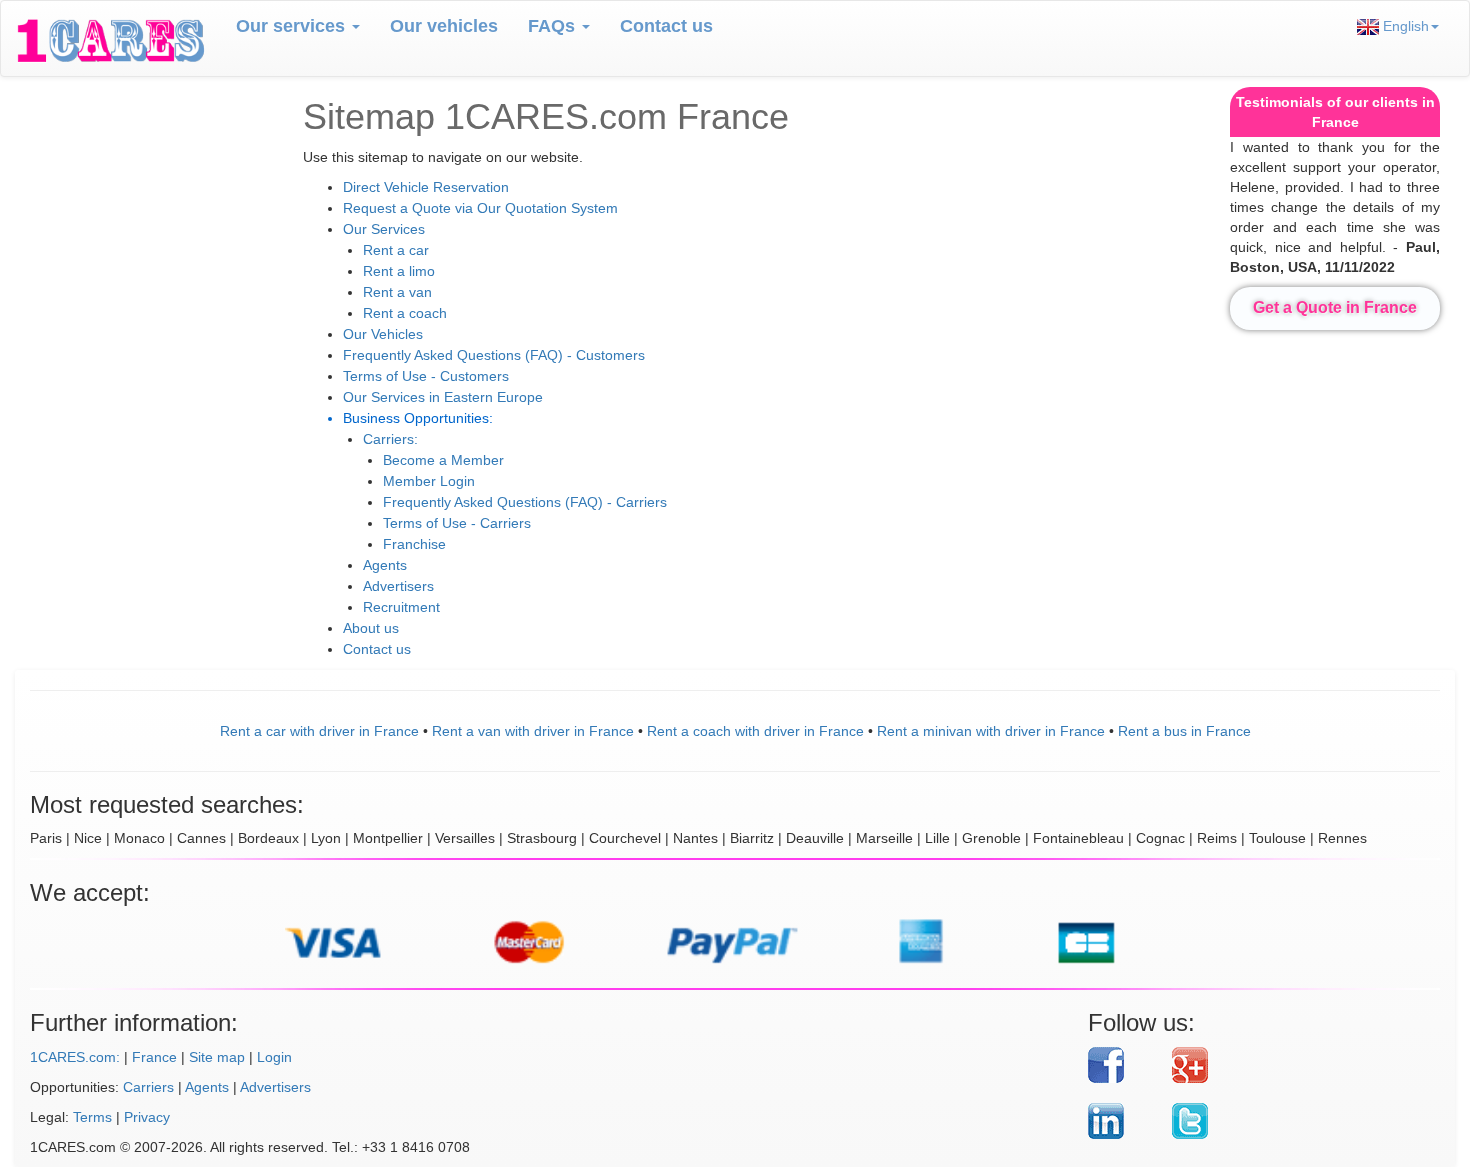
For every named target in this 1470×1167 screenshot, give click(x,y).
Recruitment (401, 607)
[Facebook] (1122, 1065)
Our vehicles (444, 26)
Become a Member (443, 460)
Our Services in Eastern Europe (443, 397)
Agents (385, 565)
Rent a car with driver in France (319, 731)
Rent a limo (399, 271)
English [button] (1404, 26)
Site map (217, 1057)
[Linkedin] (1122, 1121)
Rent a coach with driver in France (755, 731)
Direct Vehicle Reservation (426, 187)
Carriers (148, 1087)
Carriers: (390, 439)
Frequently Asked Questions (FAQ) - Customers (494, 355)
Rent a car (396, 250)
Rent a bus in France (1184, 731)
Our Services (384, 229)
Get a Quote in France (1335, 307)
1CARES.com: (75, 1057)
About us (371, 628)
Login (274, 1057)
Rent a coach (405, 313)
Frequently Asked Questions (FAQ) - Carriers (525, 502)
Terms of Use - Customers (426, 376)
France (154, 1057)
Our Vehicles (383, 334)
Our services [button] (293, 26)
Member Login (429, 481)
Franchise (414, 544)
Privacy (147, 1117)
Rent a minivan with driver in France (991, 731)
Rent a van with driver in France (533, 731)
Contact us (666, 26)
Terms (92, 1117)
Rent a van (397, 292)
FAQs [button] (554, 26)
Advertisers (398, 586)
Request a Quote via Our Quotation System (480, 208)
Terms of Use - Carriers (457, 523)
